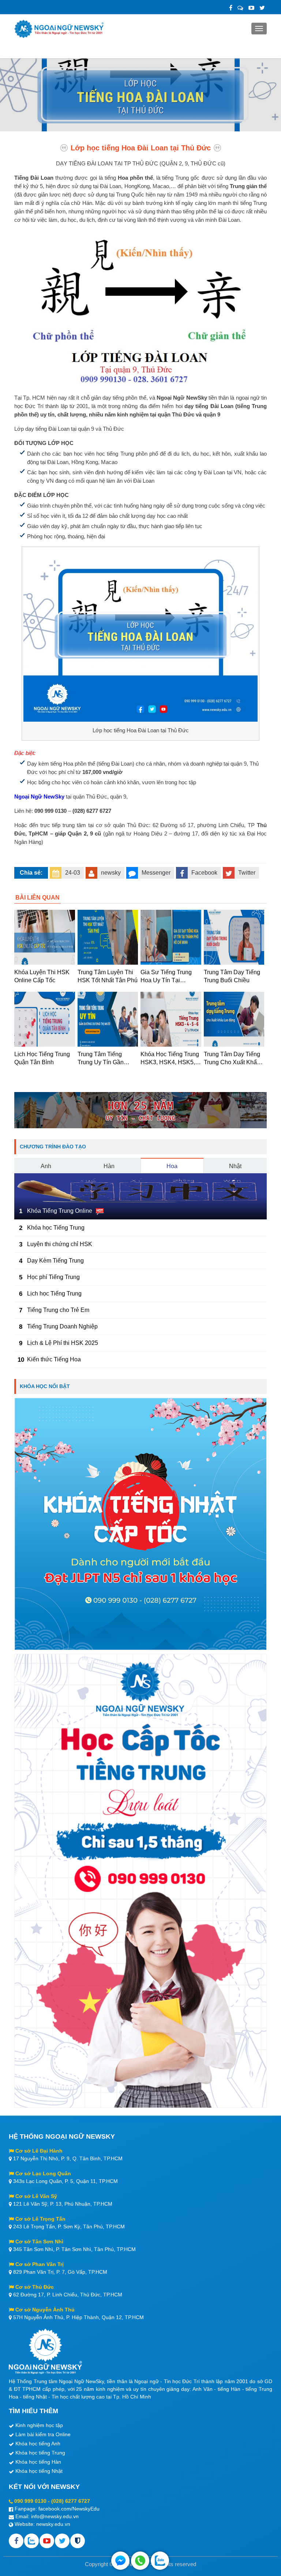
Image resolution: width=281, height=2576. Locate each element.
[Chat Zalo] (160, 2561)
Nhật (235, 1166)
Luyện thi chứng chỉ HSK (60, 1244)
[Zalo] (240, 8)
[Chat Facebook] (120, 2561)
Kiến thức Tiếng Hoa (54, 1359)
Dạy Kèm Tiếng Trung (55, 1261)
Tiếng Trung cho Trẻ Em (58, 1310)
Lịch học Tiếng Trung (54, 1293)
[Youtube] (47, 2541)
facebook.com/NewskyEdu (69, 2509)
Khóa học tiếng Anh (38, 2444)
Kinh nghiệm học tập (39, 2425)
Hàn (109, 1166)
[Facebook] (231, 8)
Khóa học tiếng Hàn (38, 2462)
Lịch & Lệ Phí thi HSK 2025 (63, 1343)
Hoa (172, 1166)
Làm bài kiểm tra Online (43, 2434)
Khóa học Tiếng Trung (56, 1228)
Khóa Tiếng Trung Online (60, 1211)
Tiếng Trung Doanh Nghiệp (62, 1326)
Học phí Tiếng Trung (53, 1277)
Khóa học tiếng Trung (40, 2453)
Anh (46, 1166)
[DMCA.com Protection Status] (78, 2541)
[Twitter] (262, 8)
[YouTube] (251, 8)
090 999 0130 (30, 2501)
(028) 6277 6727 (71, 2501)
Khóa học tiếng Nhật (39, 2471)
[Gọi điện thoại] (140, 2561)
